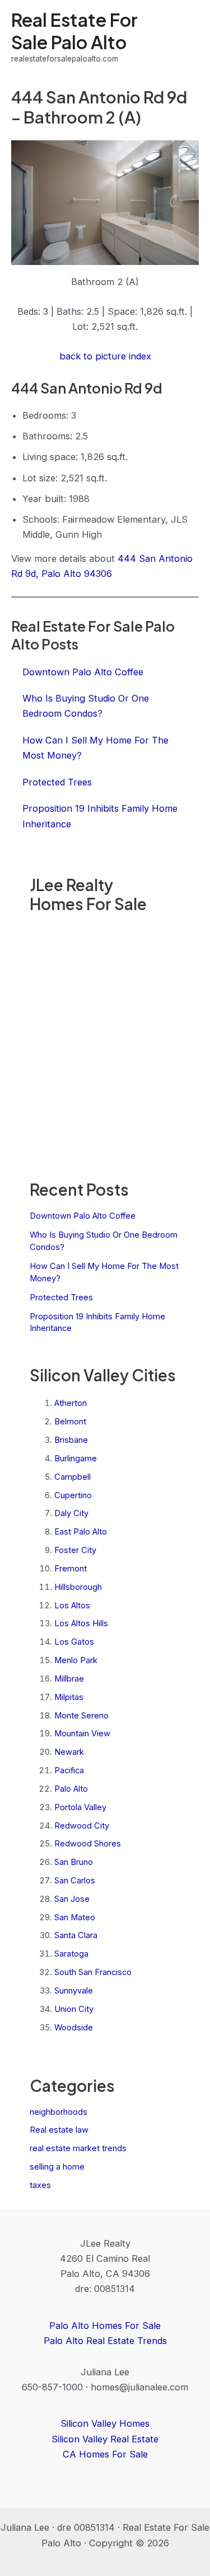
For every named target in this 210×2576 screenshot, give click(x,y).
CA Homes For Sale (105, 2454)
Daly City (71, 1513)
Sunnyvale (74, 1991)
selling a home (57, 2167)
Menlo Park (76, 1660)
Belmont (70, 1422)
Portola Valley (80, 1807)
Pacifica (69, 1770)
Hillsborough (78, 1587)
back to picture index (105, 356)
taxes (40, 2185)
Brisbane (71, 1440)
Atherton (71, 1403)
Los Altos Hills (81, 1623)
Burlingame (76, 1459)
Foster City (75, 1550)
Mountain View (82, 1734)
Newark (69, 1752)
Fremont (71, 1569)
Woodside (74, 2028)
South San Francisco (93, 1972)
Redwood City (82, 1826)
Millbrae (69, 1679)
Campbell (73, 1477)
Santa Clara (76, 1935)
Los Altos (72, 1606)
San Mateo (75, 1917)
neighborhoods (59, 2112)
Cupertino (73, 1495)
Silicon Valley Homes (105, 2423)
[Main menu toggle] (186, 37)
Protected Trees (61, 1298)
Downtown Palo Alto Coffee (83, 1216)
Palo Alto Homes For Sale (105, 2326)
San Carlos (75, 1881)
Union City (74, 2009)
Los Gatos (74, 1642)
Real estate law (59, 2130)
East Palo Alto (81, 1532)
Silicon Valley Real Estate (105, 2439)
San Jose (72, 1899)
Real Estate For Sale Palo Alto (74, 30)
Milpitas (69, 1697)
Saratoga (71, 1954)
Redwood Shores (88, 1844)
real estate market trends (78, 2148)
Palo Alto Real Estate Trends (105, 2341)
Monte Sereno (81, 1716)
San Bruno (74, 1862)
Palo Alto (71, 1789)
